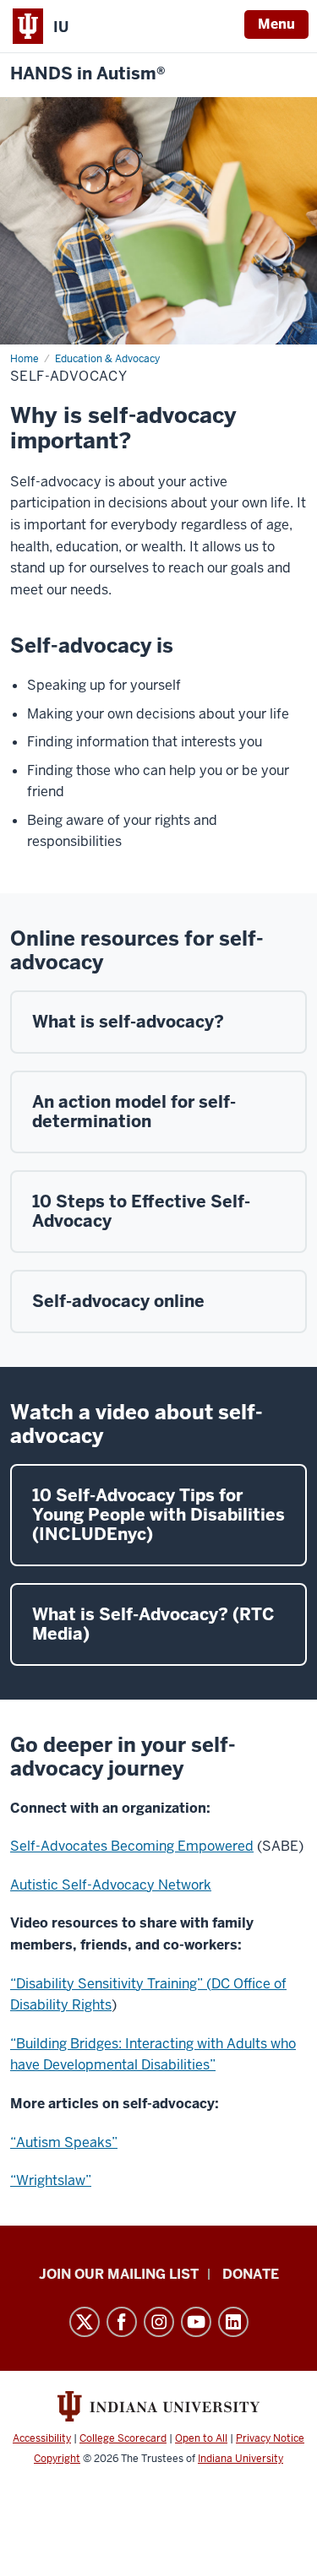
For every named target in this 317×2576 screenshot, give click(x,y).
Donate (251, 2274)
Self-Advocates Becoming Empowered (132, 1846)
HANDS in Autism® (88, 74)
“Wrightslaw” (51, 2180)
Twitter (85, 2322)
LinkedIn (233, 2322)
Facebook (122, 2322)
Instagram (159, 2322)
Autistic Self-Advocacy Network (111, 1885)
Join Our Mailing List (119, 2274)
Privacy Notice (270, 2438)
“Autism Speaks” (64, 2142)
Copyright (57, 2459)
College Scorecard (123, 2438)
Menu (276, 24)
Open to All (201, 2438)
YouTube (196, 2322)
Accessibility (42, 2438)
